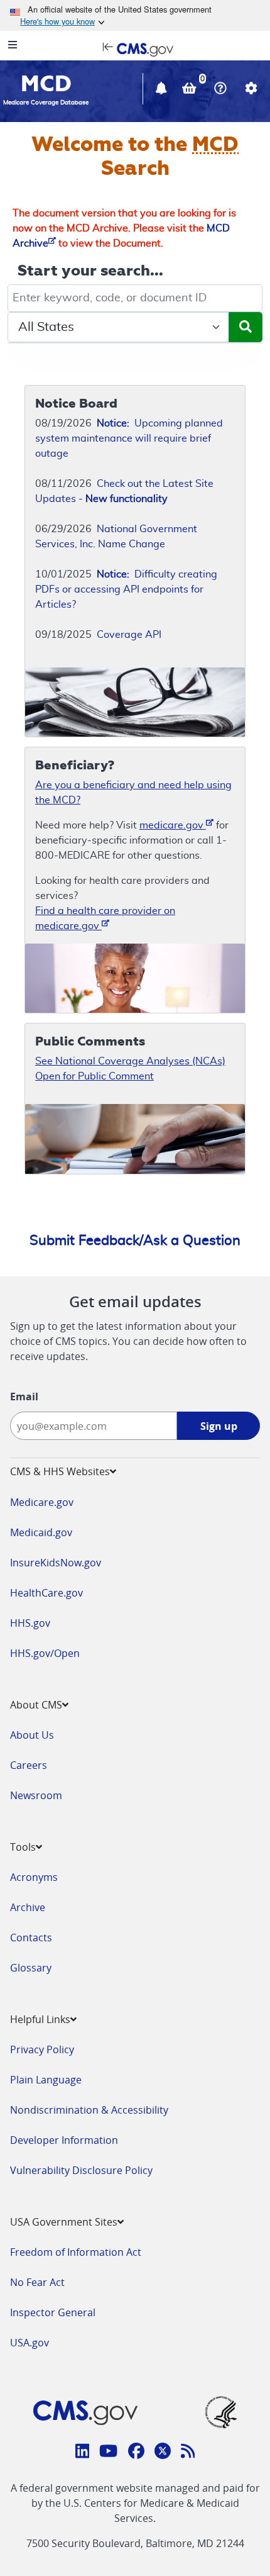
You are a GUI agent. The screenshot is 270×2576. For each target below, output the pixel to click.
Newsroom (36, 1795)
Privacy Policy (42, 2049)
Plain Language (46, 2080)
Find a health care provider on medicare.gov (105, 918)
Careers (29, 1765)
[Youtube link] (108, 2453)
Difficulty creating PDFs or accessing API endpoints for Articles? (126, 589)
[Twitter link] (163, 2453)
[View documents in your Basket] (191, 90)
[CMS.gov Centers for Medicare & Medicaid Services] (135, 48)
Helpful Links (40, 2019)
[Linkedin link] (83, 2453)
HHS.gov (30, 1623)
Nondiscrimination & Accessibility (89, 2110)
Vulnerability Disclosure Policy (81, 2170)
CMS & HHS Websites (60, 1471)
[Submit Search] (246, 327)
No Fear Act (37, 2282)
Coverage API (129, 635)
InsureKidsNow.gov (56, 1563)
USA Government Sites (64, 2222)
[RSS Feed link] (188, 2453)
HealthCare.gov (46, 1593)
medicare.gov (173, 825)
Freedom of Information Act (76, 2252)
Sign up (219, 1426)
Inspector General (53, 2312)
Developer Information (64, 2140)
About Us (32, 1735)
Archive (28, 1907)
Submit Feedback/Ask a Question (135, 1241)
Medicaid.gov (41, 1532)
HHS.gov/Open (45, 1653)
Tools (23, 1847)
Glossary (31, 1968)
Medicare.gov (42, 1502)
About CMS (36, 1705)
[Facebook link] (136, 2453)
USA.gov (30, 2343)
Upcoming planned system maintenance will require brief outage (129, 438)
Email (24, 1397)
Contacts (31, 1938)
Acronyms (34, 1877)
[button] (163, 90)
